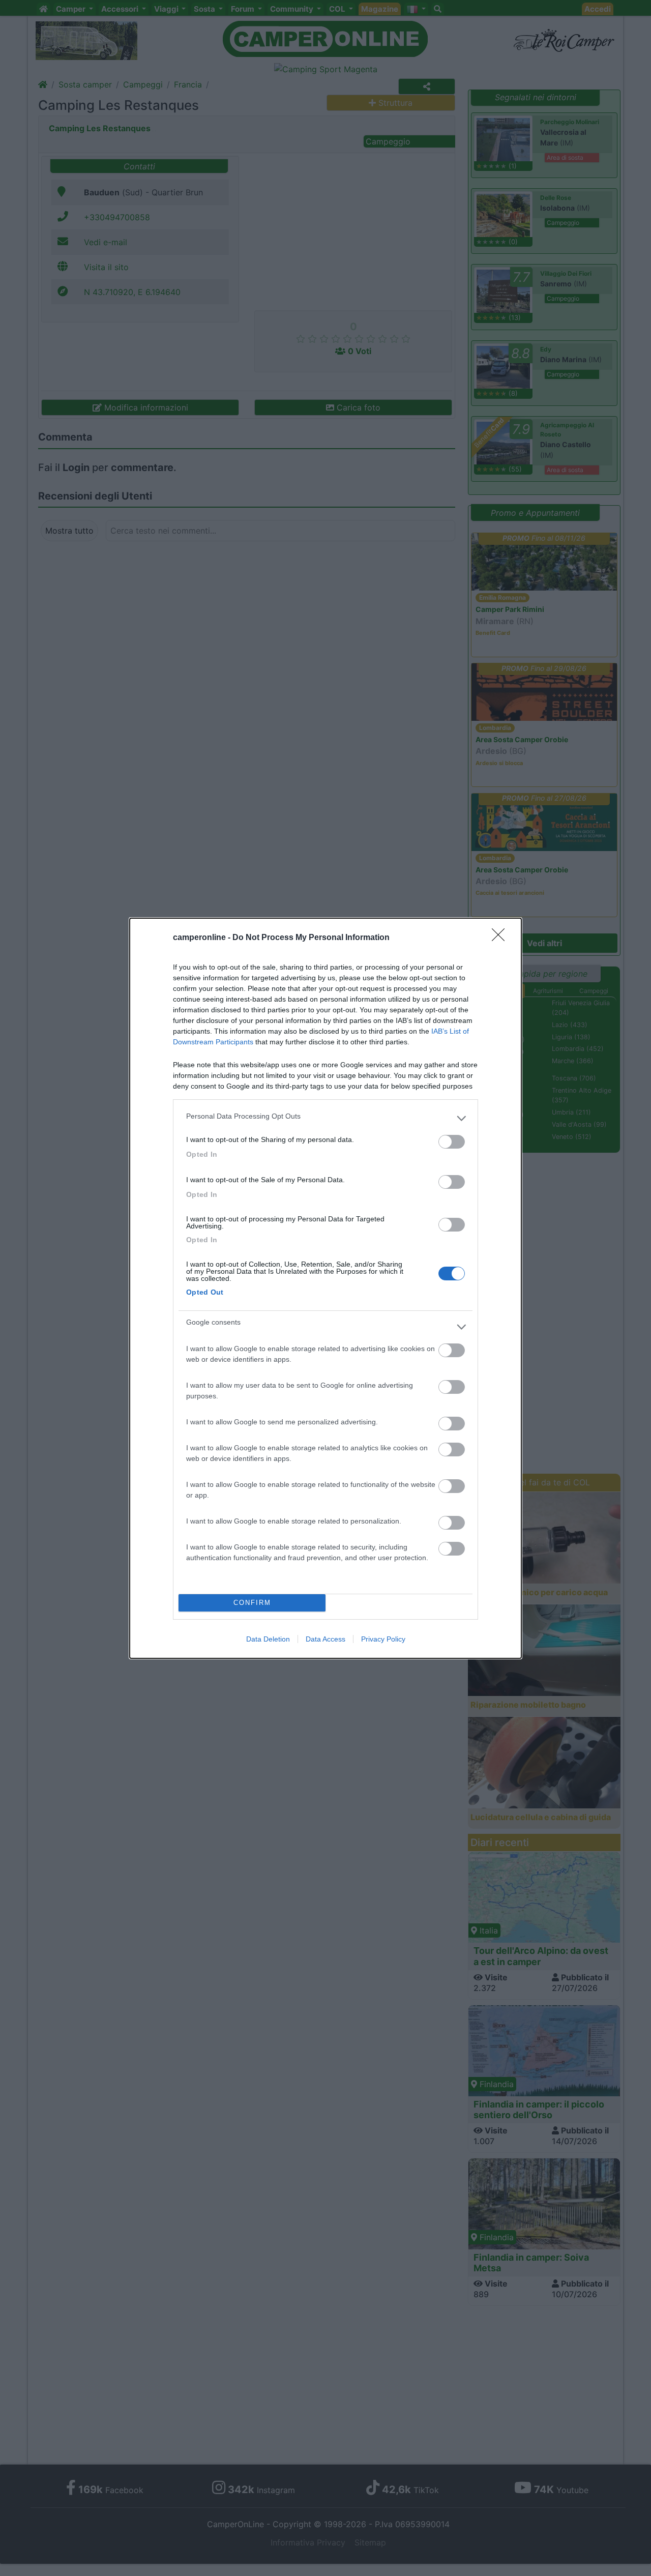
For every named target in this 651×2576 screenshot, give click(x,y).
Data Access (325, 1639)
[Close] (501, 938)
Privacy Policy (383, 1639)
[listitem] (325, 1119)
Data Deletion (268, 1639)
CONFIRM (252, 1603)
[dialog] (325, 1288)
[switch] (452, 1142)
